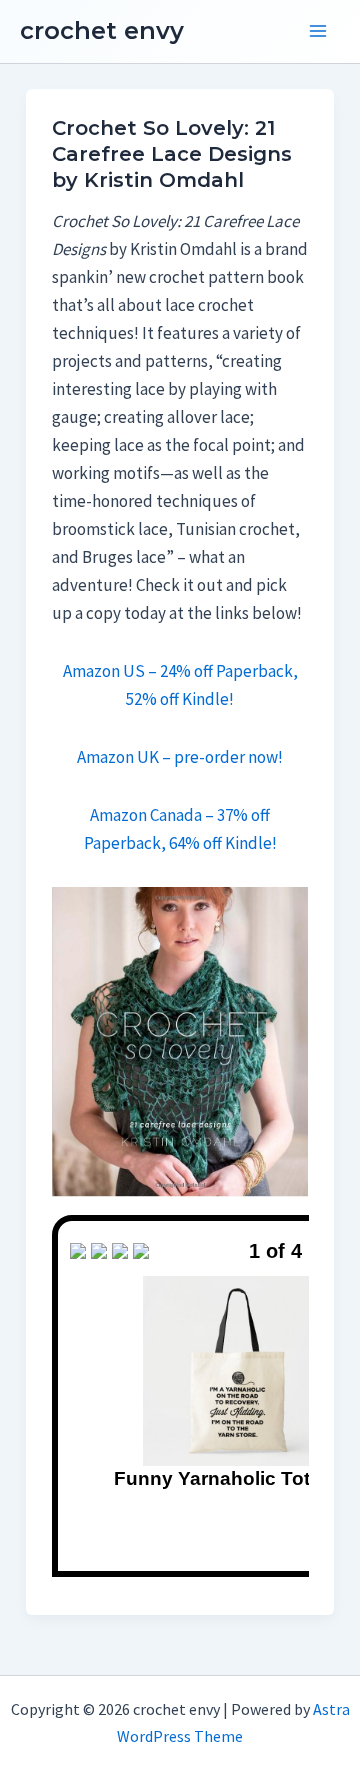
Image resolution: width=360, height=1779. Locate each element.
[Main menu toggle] (318, 32)
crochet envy (102, 30)
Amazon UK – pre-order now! (180, 757)
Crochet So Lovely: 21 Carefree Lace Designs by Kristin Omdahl (172, 154)
